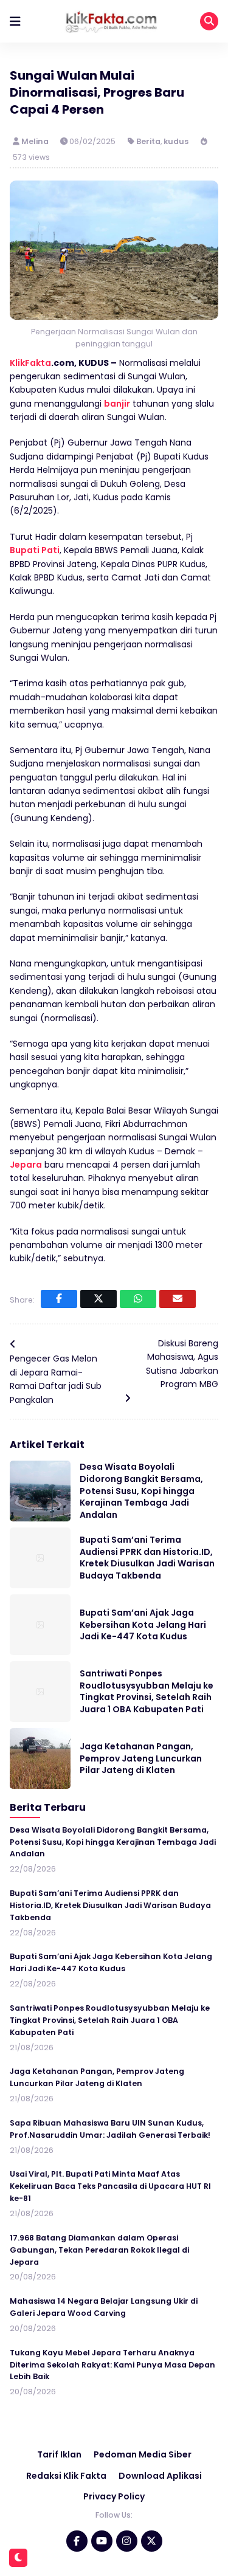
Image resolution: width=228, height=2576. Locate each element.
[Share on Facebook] (59, 1299)
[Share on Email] (178, 1299)
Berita (148, 141)
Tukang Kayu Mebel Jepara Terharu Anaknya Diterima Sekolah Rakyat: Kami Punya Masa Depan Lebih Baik (112, 2365)
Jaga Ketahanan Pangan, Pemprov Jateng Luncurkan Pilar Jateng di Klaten (141, 1758)
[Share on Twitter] (98, 1299)
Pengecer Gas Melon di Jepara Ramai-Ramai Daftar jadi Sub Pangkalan (56, 1379)
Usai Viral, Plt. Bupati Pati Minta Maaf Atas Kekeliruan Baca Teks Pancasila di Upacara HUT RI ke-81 (110, 2186)
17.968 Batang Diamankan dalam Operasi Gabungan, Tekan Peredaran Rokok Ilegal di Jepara (99, 2250)
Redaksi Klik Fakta (66, 2476)
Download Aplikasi (160, 2476)
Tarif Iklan (59, 2454)
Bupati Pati (35, 550)
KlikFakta (30, 363)
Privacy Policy (114, 2496)
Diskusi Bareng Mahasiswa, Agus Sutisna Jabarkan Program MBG (182, 1364)
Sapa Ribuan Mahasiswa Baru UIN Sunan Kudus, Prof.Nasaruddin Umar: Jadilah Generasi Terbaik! (110, 2129)
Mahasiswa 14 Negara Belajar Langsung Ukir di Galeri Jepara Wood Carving (104, 2307)
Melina (36, 141)
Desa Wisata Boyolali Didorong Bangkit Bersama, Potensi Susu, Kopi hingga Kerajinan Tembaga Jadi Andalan (141, 1490)
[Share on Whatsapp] (138, 1299)
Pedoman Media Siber (143, 2454)
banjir (117, 404)
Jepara (26, 1165)
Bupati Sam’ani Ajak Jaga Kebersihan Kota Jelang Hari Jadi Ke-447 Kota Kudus (143, 1624)
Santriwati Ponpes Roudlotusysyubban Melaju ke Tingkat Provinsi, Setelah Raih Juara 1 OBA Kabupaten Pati (147, 1691)
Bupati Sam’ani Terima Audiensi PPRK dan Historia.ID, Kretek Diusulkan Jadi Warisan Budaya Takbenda (147, 1558)
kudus (176, 141)
